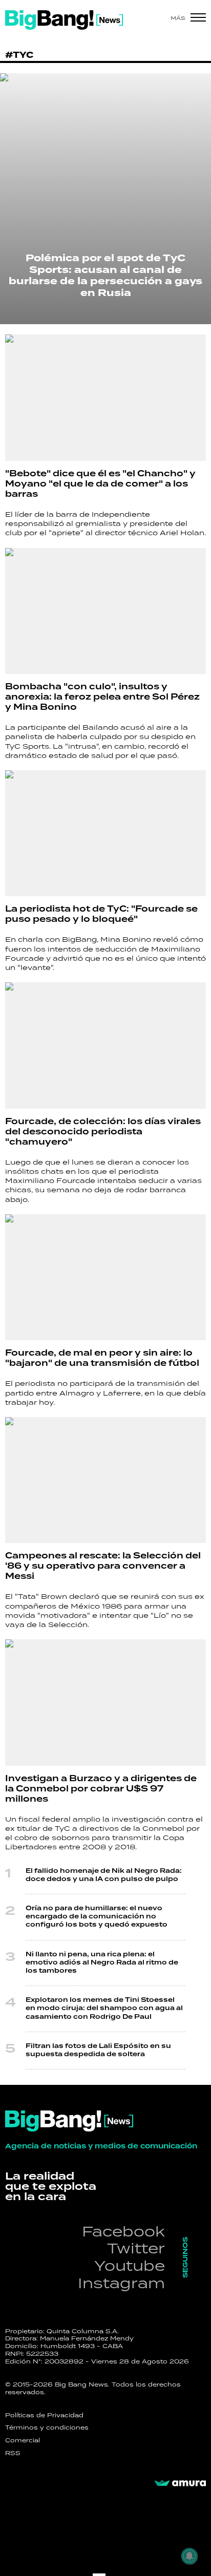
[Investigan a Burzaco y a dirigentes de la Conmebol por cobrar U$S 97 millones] (105, 1703)
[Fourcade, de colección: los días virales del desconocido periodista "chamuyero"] (105, 1046)
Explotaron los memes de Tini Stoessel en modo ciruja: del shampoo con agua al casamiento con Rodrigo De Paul (104, 2008)
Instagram (121, 2283)
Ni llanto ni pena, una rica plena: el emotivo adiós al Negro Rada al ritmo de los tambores (102, 1963)
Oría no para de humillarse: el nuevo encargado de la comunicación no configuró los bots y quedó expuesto (97, 1917)
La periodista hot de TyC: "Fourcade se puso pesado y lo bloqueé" (101, 914)
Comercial (23, 2440)
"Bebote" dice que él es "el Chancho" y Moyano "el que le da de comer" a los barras (100, 484)
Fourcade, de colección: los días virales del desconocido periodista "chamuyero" (103, 1132)
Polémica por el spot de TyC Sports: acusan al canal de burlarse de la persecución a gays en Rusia (105, 276)
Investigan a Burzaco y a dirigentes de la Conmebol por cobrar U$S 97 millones (101, 1789)
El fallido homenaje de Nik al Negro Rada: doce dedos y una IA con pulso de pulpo (104, 1875)
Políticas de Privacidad (44, 2415)
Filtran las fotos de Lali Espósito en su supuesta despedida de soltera (98, 2050)
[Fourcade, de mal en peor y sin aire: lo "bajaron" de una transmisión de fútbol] (105, 1278)
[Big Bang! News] (64, 20)
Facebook (123, 2231)
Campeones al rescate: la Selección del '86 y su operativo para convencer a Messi (103, 1566)
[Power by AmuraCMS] (180, 2483)
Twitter (136, 2248)
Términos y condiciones (47, 2427)
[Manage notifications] (189, 2556)
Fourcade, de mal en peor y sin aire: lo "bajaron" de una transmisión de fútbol (102, 1358)
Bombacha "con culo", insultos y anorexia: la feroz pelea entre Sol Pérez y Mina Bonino (102, 697)
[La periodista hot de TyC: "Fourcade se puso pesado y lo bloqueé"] (105, 833)
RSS (13, 2453)
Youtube (130, 2265)
